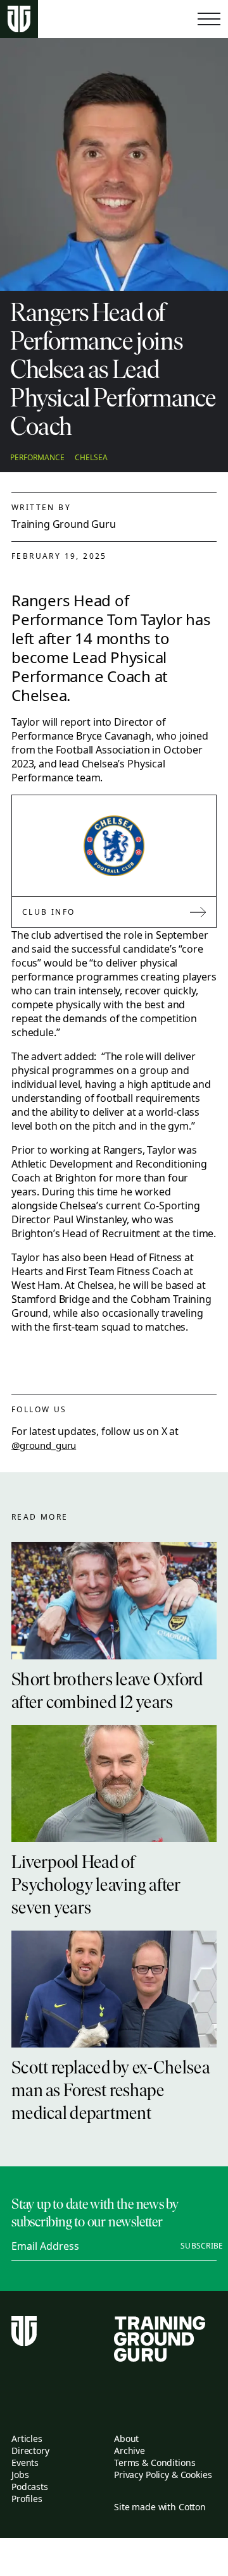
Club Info (49, 912)
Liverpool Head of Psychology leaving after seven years (96, 1886)
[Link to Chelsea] (114, 846)
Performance (37, 458)
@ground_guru (44, 1445)
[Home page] (19, 19)
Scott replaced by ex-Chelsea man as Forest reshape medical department (111, 2092)
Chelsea (91, 458)
